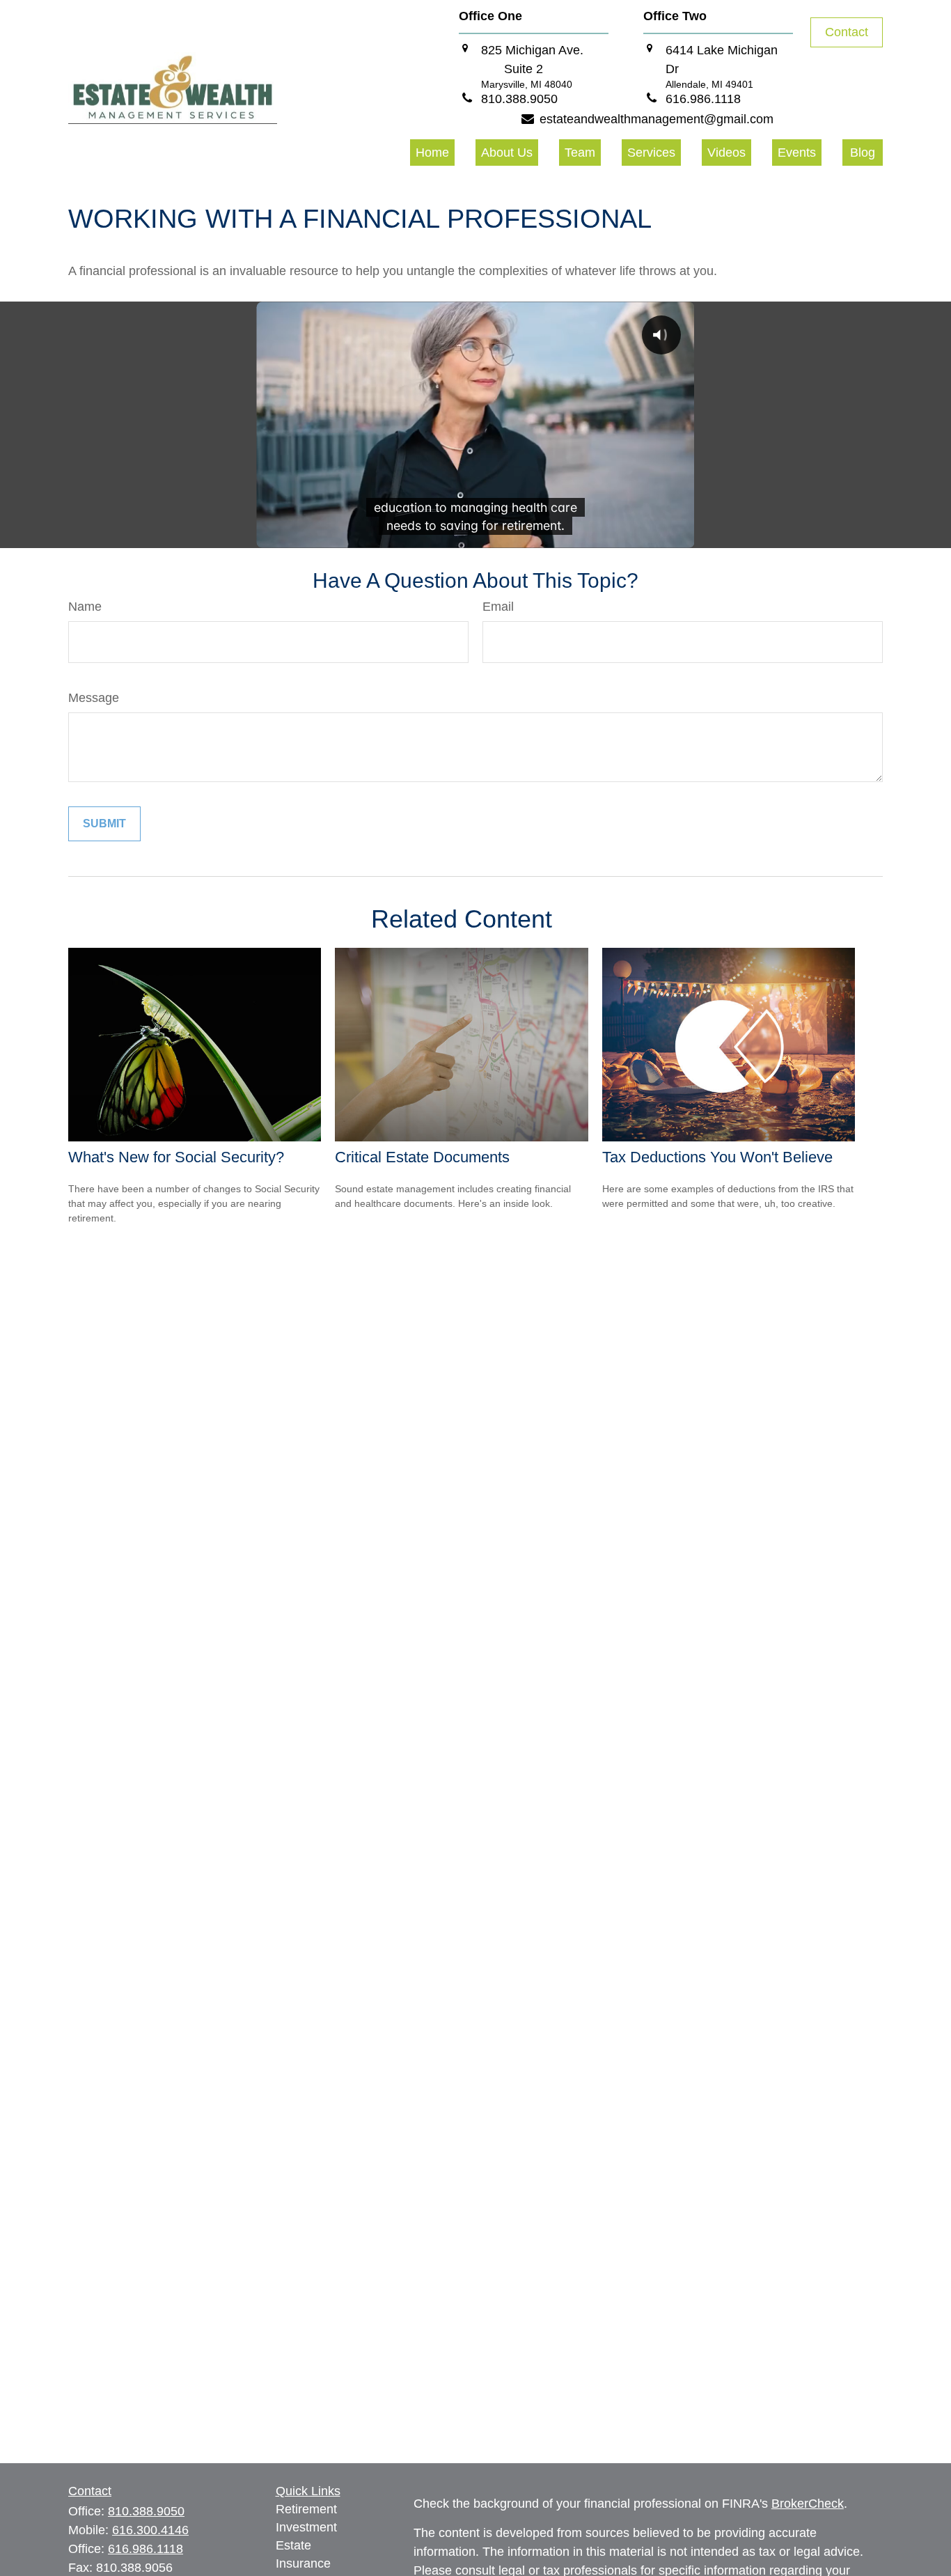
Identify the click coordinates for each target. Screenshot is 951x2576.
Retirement (306, 2509)
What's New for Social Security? (176, 1157)
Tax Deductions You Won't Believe (717, 1157)
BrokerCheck (808, 2504)
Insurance (303, 2563)
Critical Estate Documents (422, 1157)
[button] (432, 153)
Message (94, 698)
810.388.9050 (146, 2511)
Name (85, 607)
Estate (293, 2545)
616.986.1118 (146, 2549)
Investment (306, 2527)
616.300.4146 (150, 2530)
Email (498, 607)
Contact (847, 32)
